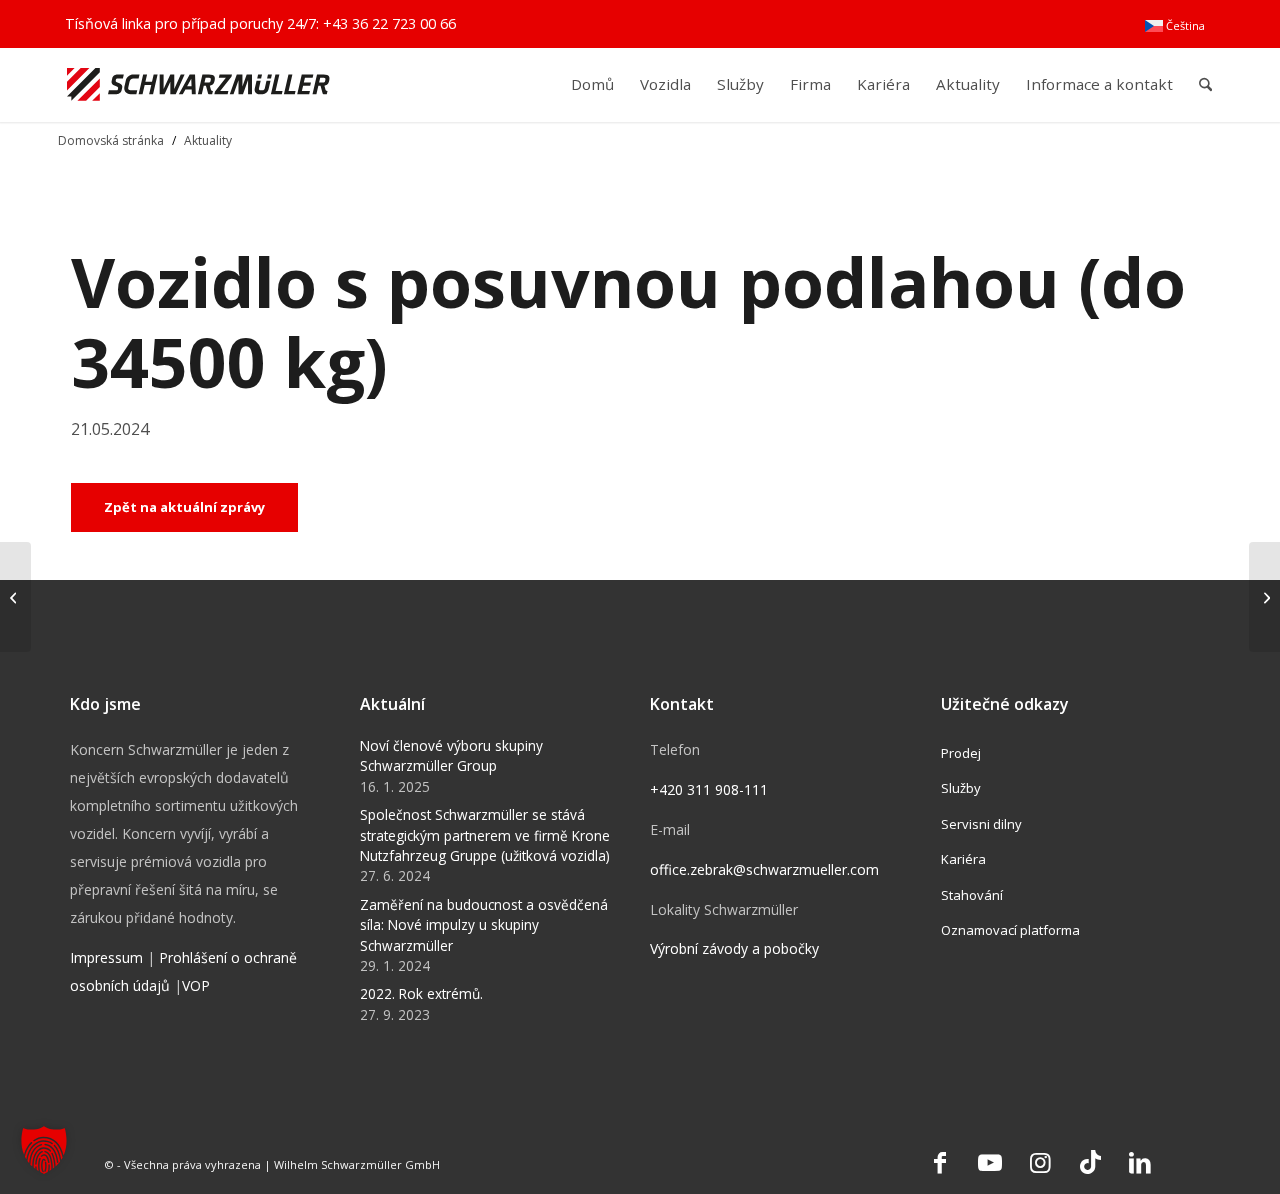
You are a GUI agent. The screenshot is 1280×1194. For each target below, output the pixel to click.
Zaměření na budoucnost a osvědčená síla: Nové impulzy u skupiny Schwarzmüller (484, 925)
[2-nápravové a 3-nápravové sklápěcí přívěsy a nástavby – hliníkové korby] (15, 597)
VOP (196, 985)
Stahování (972, 895)
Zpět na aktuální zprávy (184, 507)
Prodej (961, 753)
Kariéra (963, 859)
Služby (961, 788)
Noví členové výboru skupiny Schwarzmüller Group (451, 755)
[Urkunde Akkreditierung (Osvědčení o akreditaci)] (1264, 597)
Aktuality (208, 140)
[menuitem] (1175, 26)
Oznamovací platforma (1010, 930)
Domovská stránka (111, 140)
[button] (44, 1150)
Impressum (106, 957)
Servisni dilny (981, 824)
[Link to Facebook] (940, 1162)
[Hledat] (1205, 84)
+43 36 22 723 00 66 (389, 23)
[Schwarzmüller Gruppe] (198, 84)
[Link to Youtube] (990, 1162)
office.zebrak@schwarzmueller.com (764, 869)
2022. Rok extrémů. (421, 993)
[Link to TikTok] (1090, 1162)
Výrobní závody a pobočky (734, 948)
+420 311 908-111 (709, 789)
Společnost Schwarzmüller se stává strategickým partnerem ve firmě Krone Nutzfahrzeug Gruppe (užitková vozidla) (485, 835)
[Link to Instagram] (1040, 1162)
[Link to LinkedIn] (1140, 1162)
